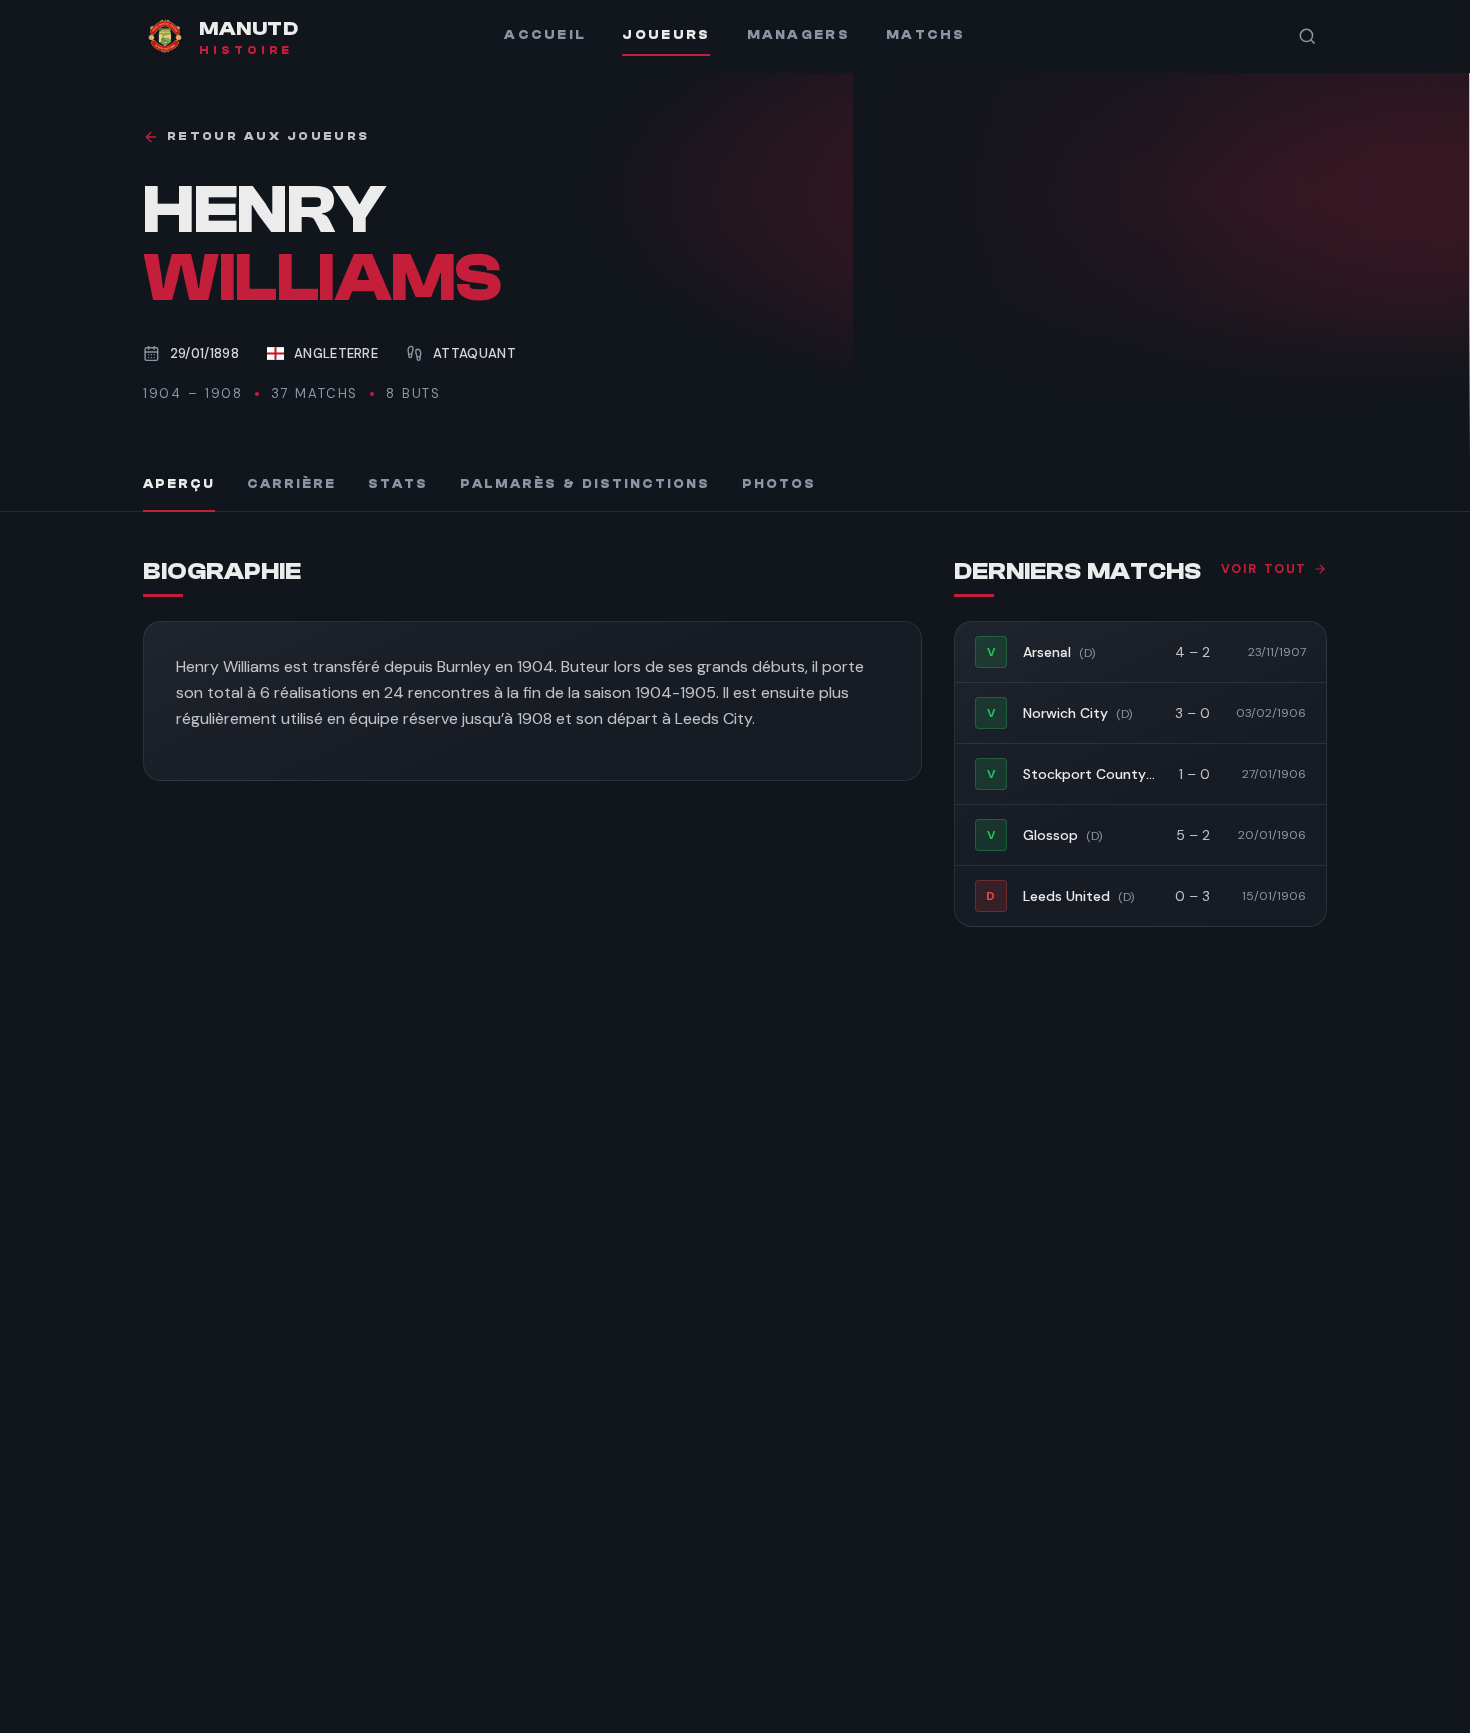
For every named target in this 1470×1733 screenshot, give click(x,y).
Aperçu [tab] (179, 484)
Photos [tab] (779, 484)
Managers (798, 35)
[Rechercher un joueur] (1307, 36)
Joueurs (666, 35)
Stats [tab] (398, 484)
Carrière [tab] (291, 484)
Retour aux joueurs (268, 136)
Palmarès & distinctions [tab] (585, 484)
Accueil (545, 35)
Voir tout (1264, 569)
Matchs (926, 35)
